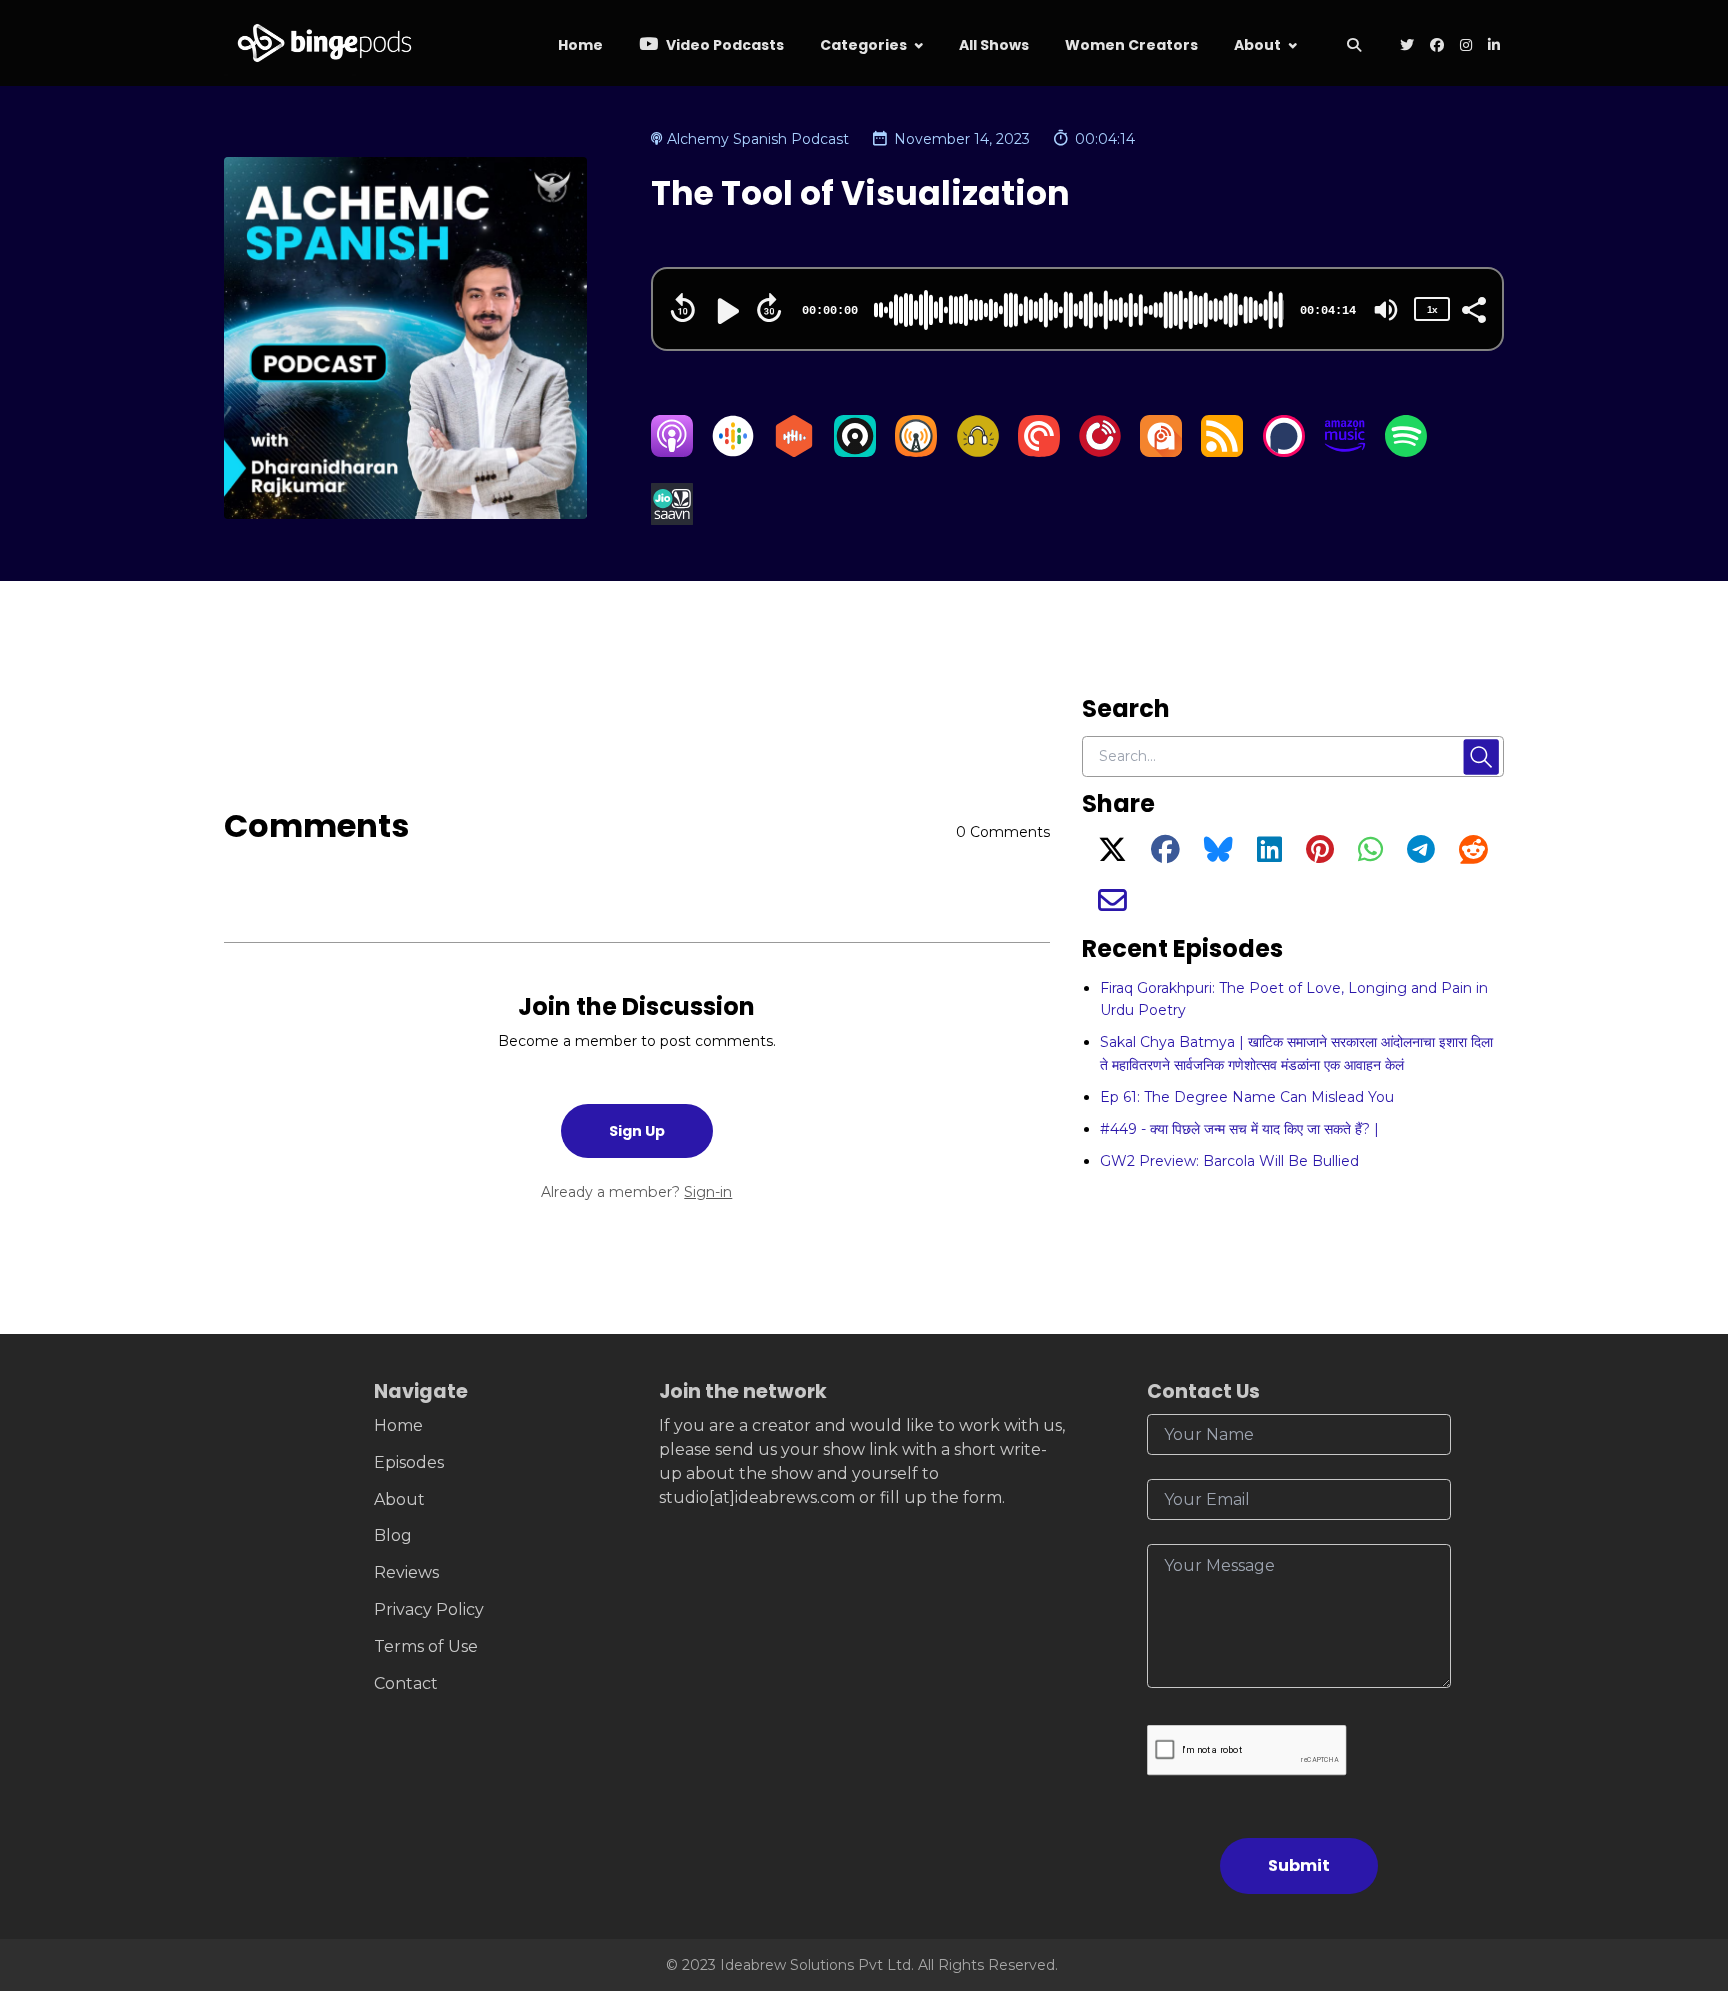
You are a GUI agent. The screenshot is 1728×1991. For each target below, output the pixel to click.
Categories (863, 45)
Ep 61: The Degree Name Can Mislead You (1247, 1097)
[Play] (726, 311)
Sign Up (637, 1131)
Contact (406, 1683)
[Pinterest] (1320, 855)
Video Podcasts (723, 45)
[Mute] (1386, 310)
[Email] (1112, 906)
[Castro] (855, 451)
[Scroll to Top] (1680, 1863)
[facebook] (1437, 46)
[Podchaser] (1284, 451)
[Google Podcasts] (733, 451)
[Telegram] (1421, 855)
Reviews (406, 1572)
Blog (393, 1535)
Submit (1299, 1865)
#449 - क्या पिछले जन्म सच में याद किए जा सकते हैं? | (1239, 1129)
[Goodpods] (978, 451)
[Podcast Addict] (1161, 451)
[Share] (1473, 308)
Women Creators (1131, 45)
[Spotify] (1406, 451)
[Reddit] (1473, 855)
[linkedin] (1492, 46)
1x (1432, 309)
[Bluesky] (1218, 855)
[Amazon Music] (1345, 451)
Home (580, 45)
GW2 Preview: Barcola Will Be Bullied (1229, 1161)
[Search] (1353, 46)
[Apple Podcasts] (672, 451)
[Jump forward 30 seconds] (769, 308)
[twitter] (1407, 46)
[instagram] (1466, 46)
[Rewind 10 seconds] (683, 308)
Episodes (409, 1462)
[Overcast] (916, 451)
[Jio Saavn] (672, 519)
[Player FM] (1100, 451)
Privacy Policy (429, 1609)
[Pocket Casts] (1039, 451)
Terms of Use (426, 1646)
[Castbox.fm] (794, 451)
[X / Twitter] (1112, 855)
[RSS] (1222, 451)
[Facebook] (1165, 855)
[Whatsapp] (1370, 855)
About (1257, 45)
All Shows (994, 45)
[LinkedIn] (1269, 855)
